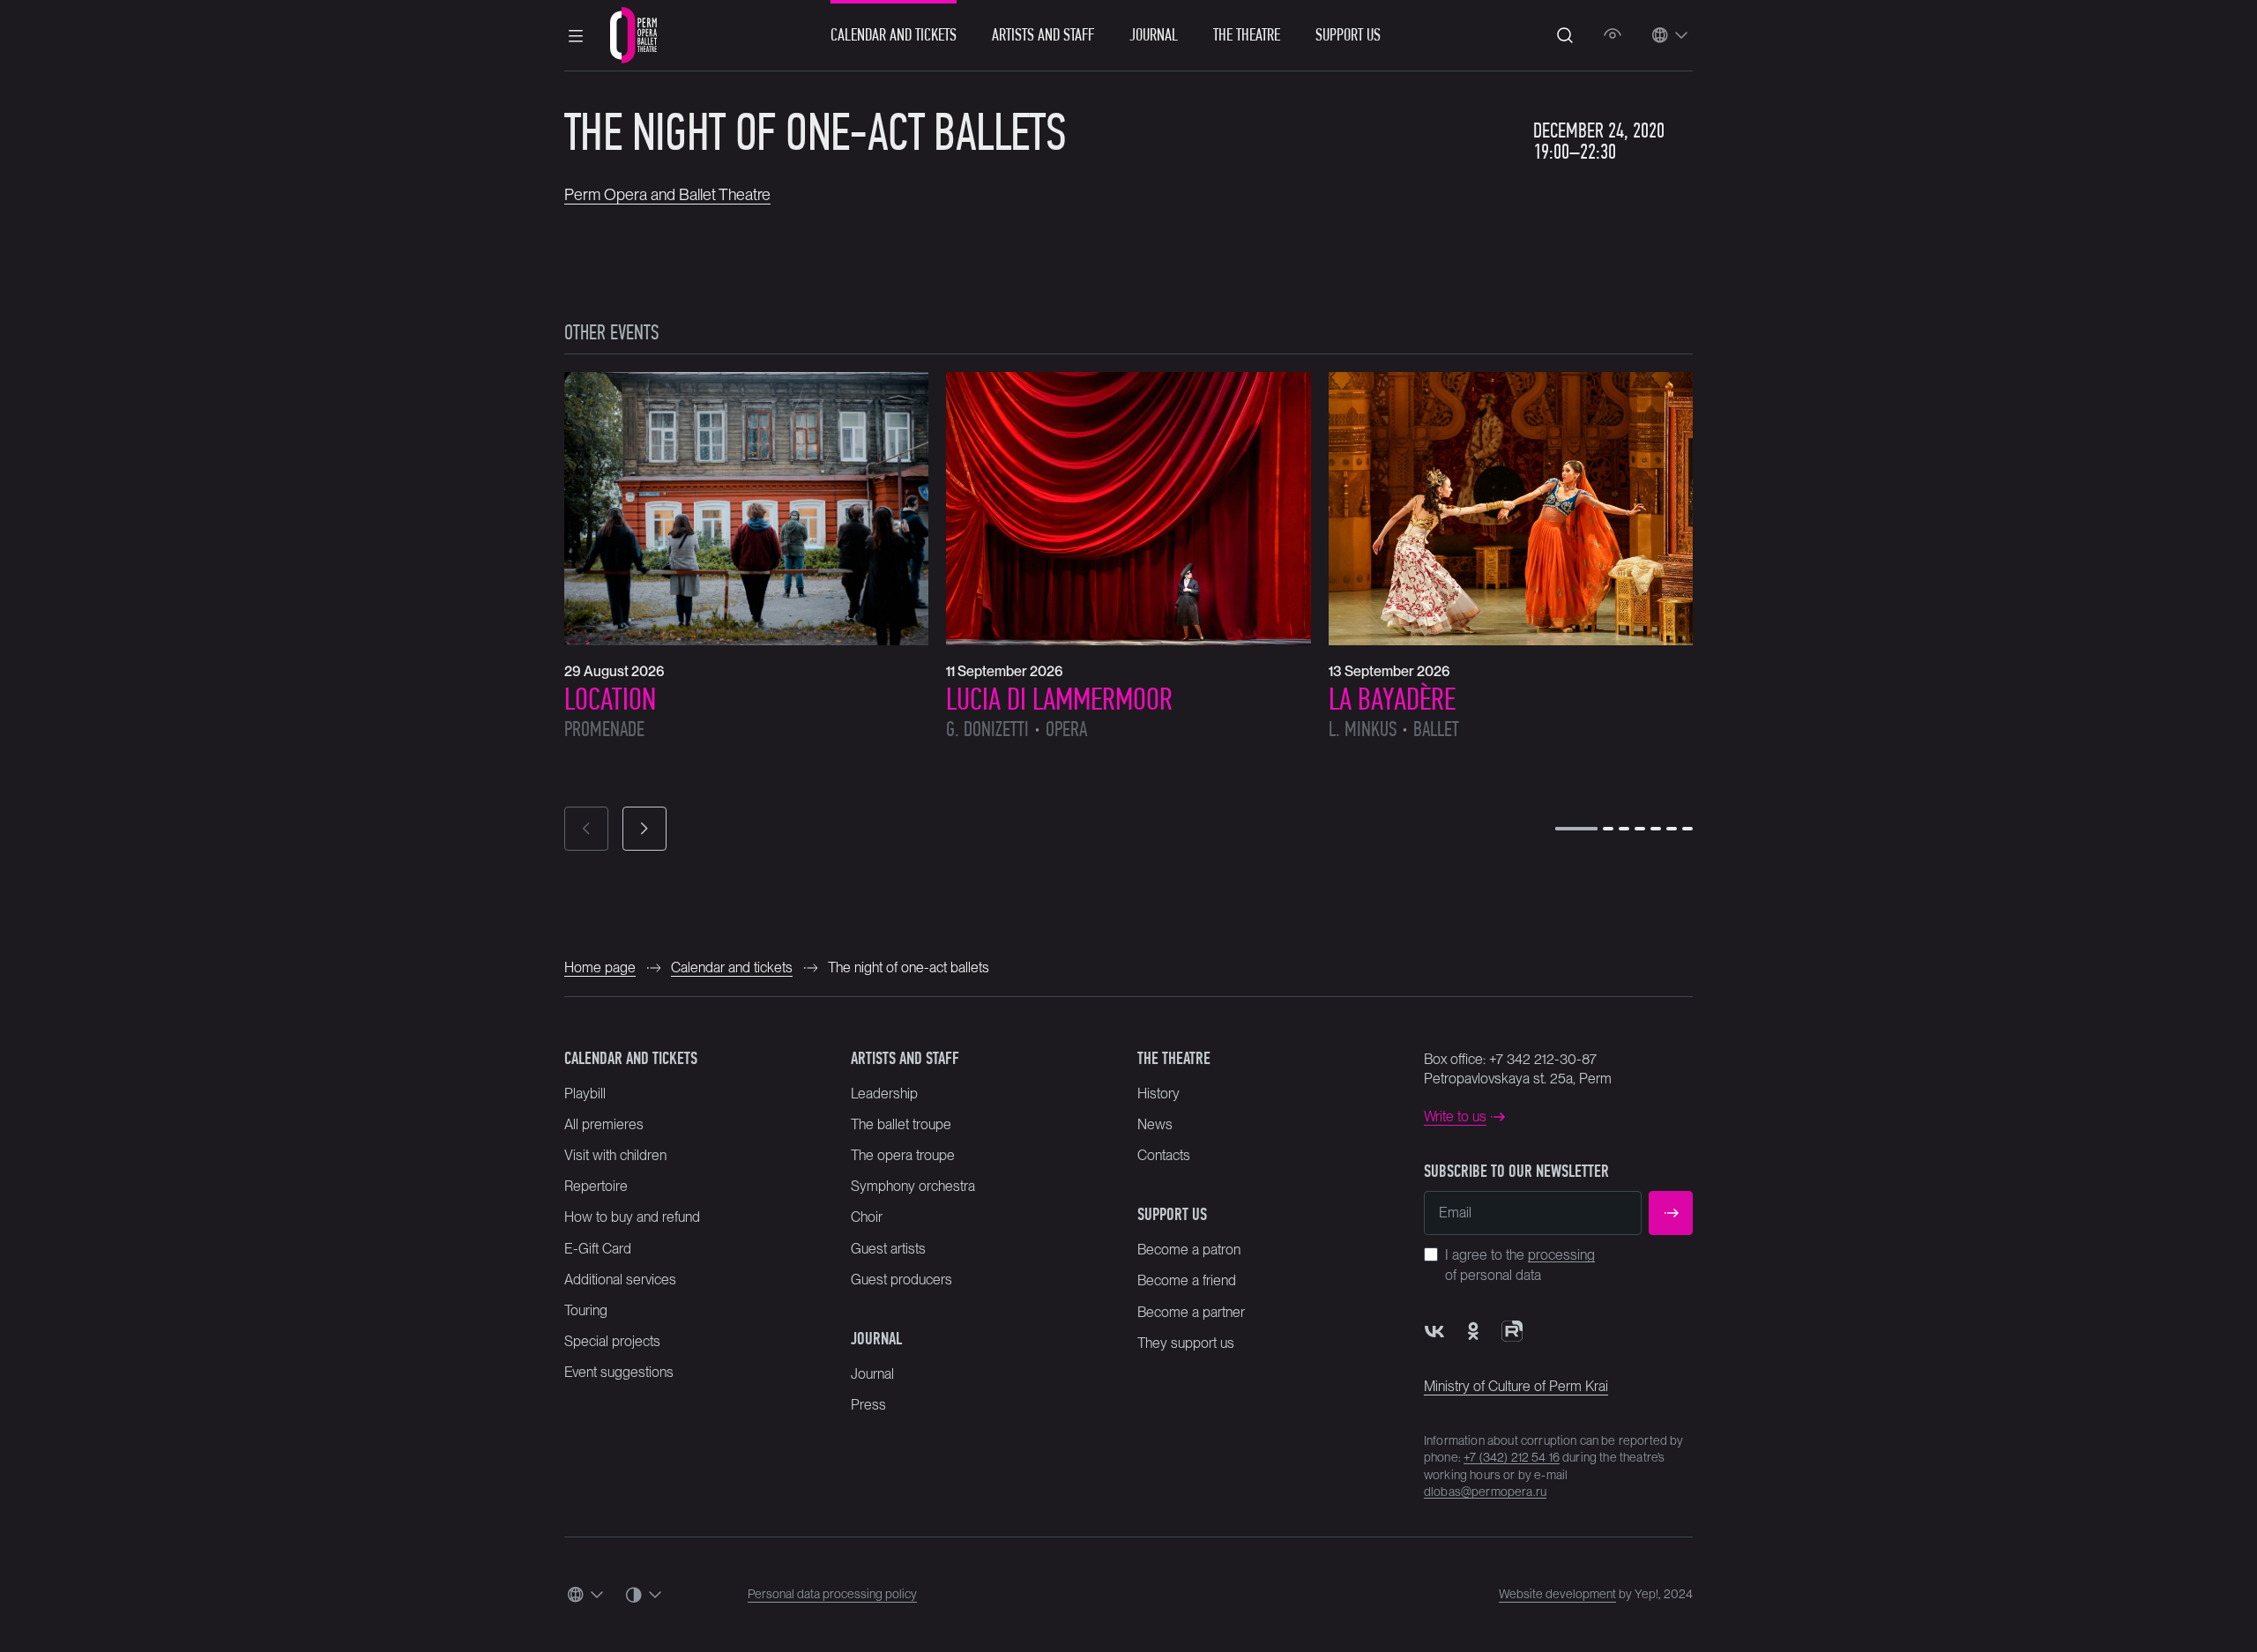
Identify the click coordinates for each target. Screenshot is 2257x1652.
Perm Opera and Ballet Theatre (667, 194)
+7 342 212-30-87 (1543, 1059)
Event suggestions (619, 1372)
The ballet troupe (901, 1124)
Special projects (612, 1341)
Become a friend (1187, 1280)
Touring (586, 1310)
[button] (576, 35)
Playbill (585, 1094)
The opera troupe (903, 1155)
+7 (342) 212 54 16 (1512, 1457)
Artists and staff (905, 1058)
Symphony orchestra (913, 1186)
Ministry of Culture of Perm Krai (1516, 1386)
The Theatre (1247, 35)
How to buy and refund (632, 1217)
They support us (1186, 1343)
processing (1561, 1255)
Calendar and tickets (631, 1058)
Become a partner (1191, 1312)
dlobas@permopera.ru (1485, 1492)
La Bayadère (1392, 699)
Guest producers (901, 1280)
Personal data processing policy (832, 1594)
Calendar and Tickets (894, 35)
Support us (1348, 35)
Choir (867, 1217)
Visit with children (615, 1155)
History (1158, 1094)
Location (610, 699)
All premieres (604, 1124)
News (1155, 1124)
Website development (1557, 1594)
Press (868, 1405)
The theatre (1174, 1058)
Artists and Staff (1043, 35)
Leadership (884, 1094)
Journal (1154, 35)
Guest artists (888, 1249)
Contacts (1164, 1155)
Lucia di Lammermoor (1059, 699)
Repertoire (596, 1186)
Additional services (620, 1280)
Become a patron (1189, 1250)
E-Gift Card (598, 1249)
